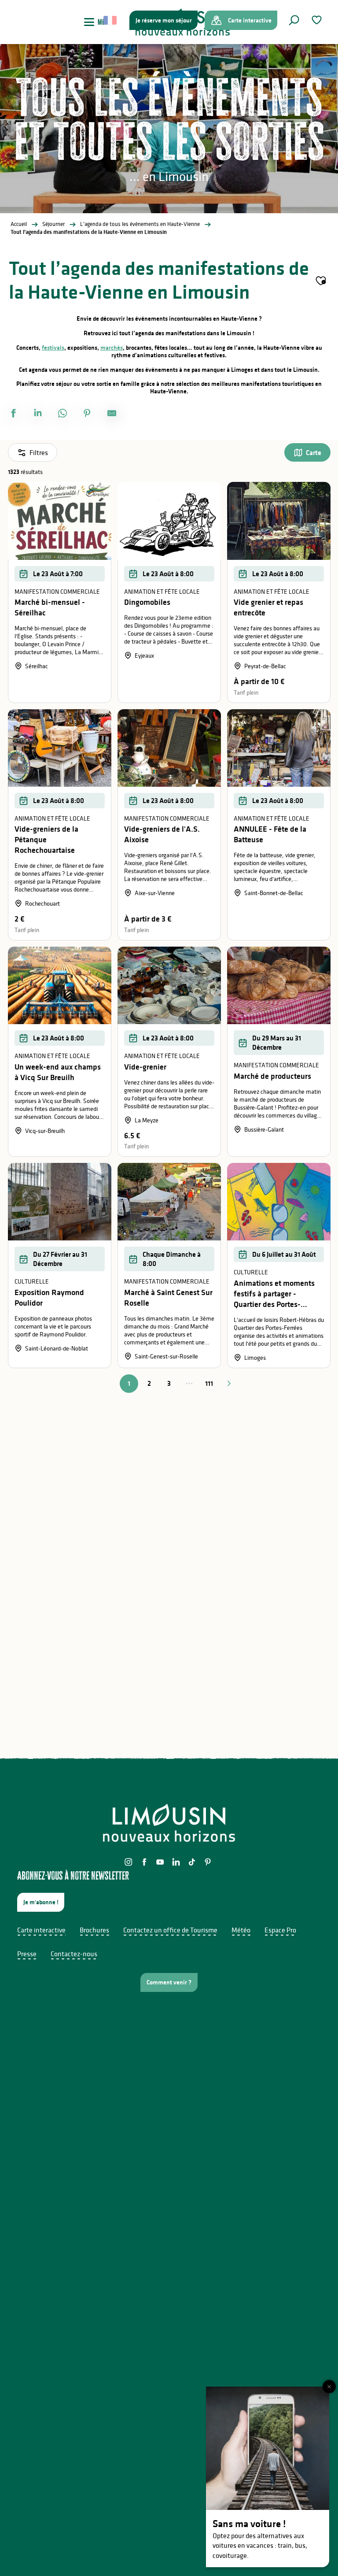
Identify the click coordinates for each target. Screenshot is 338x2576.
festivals (53, 348)
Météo (241, 1930)
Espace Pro (280, 1930)
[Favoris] (318, 20)
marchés (112, 348)
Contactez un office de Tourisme (170, 1930)
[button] (294, 20)
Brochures (94, 1930)
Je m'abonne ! (41, 1902)
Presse (27, 1954)
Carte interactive (41, 1930)
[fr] (111, 20)
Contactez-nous (74, 1954)
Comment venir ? (169, 1982)
